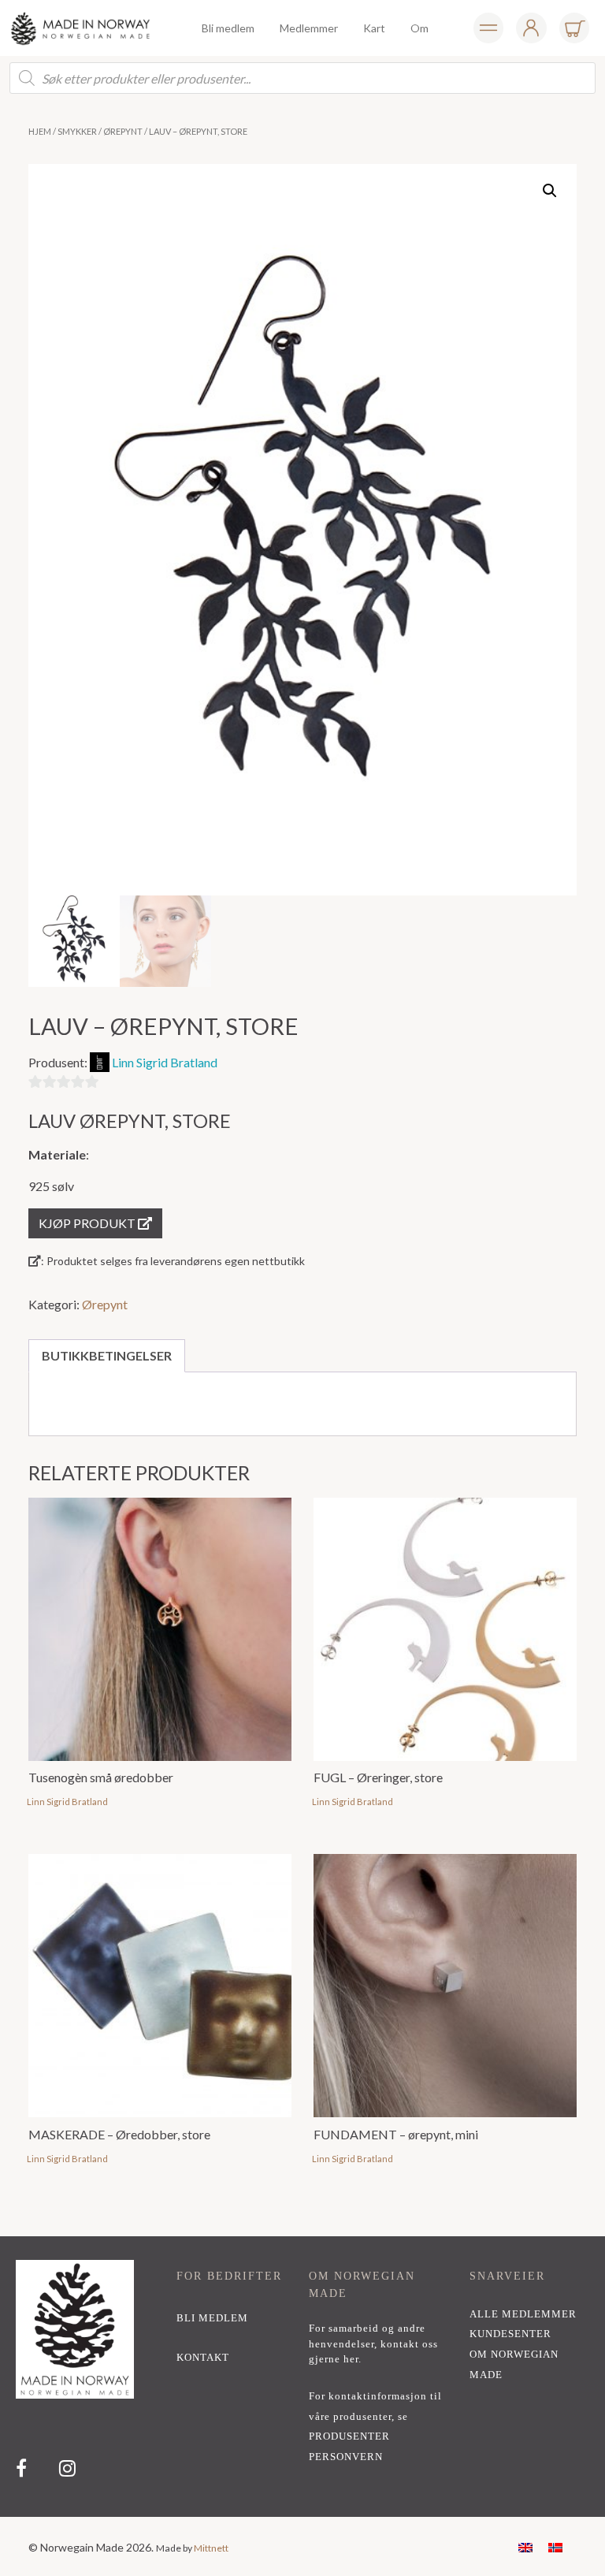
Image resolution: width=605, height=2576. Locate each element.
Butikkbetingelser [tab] (107, 1355)
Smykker (77, 131)
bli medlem (212, 2318)
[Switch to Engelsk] (525, 2546)
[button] (550, 191)
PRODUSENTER (349, 2436)
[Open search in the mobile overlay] (302, 78)
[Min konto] (488, 28)
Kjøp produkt (88, 1223)
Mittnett (211, 2548)
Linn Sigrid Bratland (165, 1062)
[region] (302, 2377)
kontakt (203, 2358)
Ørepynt (123, 131)
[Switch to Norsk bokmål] (555, 2546)
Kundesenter (510, 2334)
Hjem (40, 131)
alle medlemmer (523, 2314)
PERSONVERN (346, 2457)
